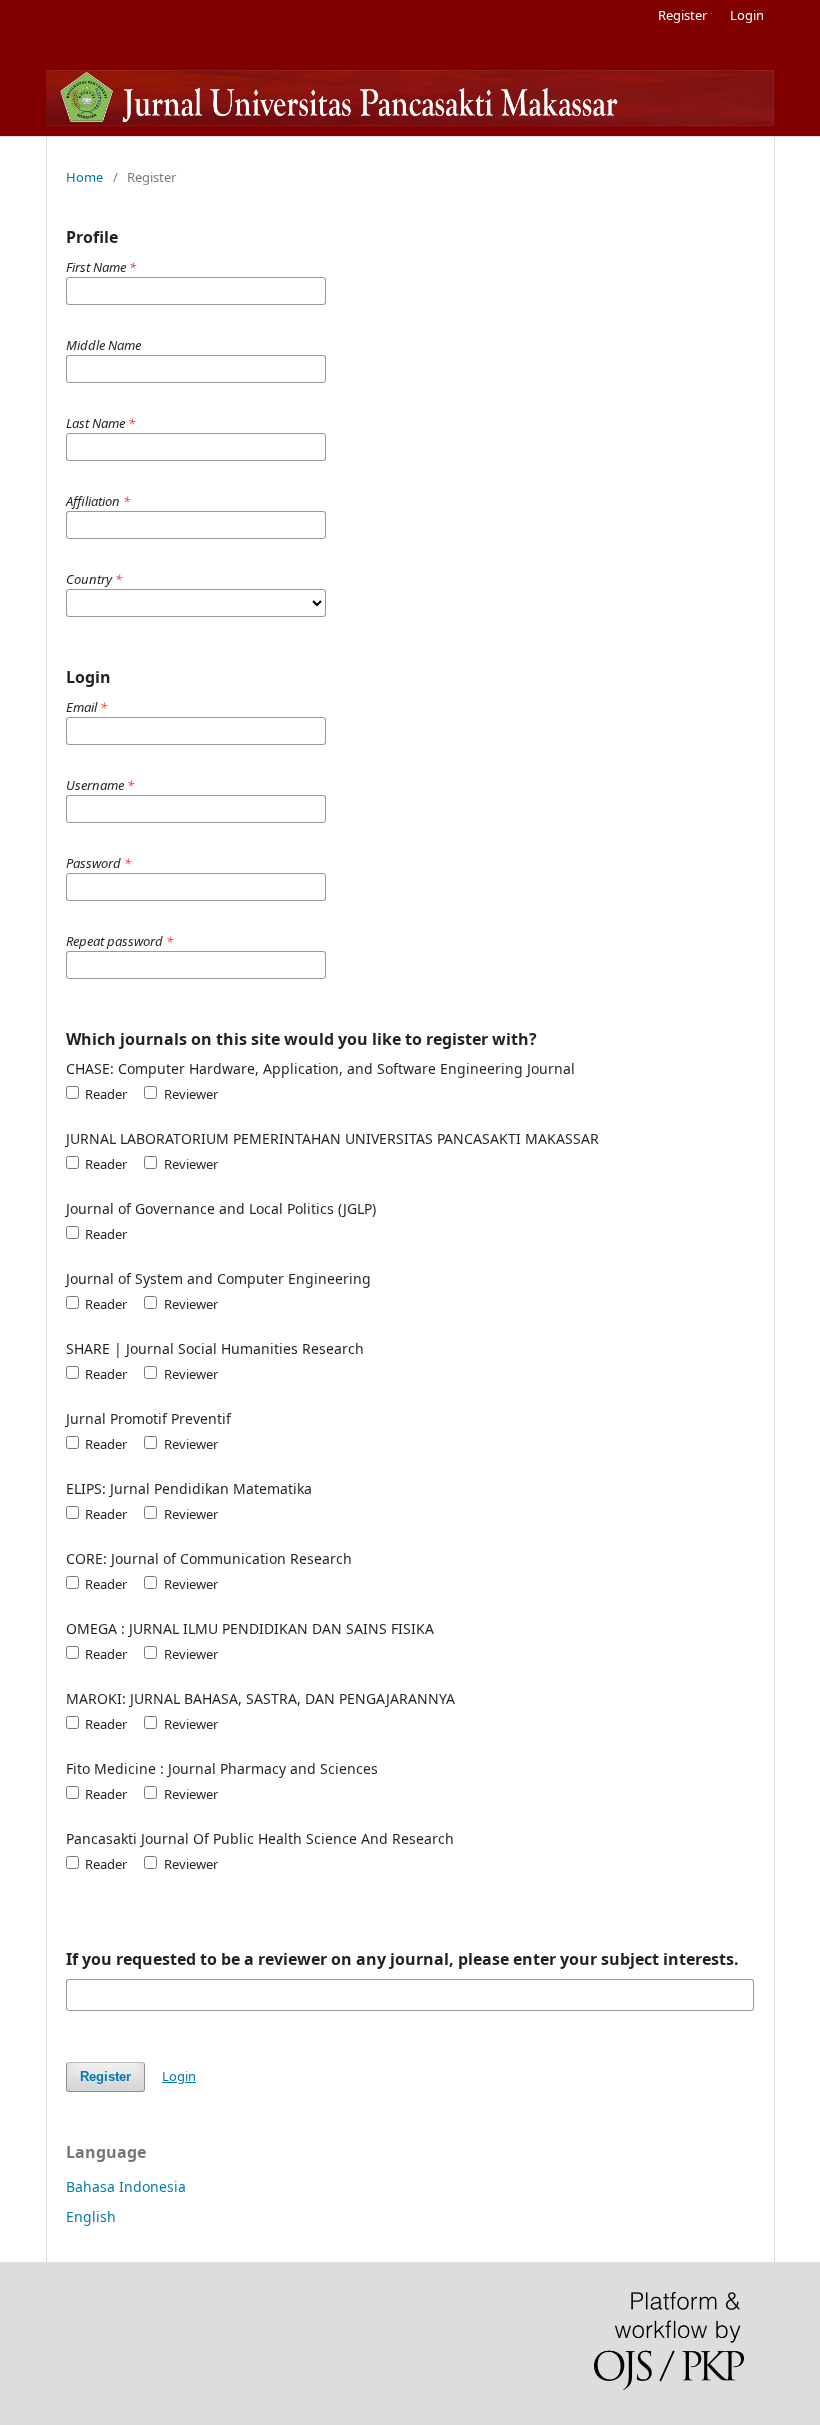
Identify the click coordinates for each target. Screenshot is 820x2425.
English (91, 2216)
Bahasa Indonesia (126, 2186)
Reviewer (189, 1094)
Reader (104, 1094)
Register (682, 15)
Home (84, 177)
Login (747, 15)
